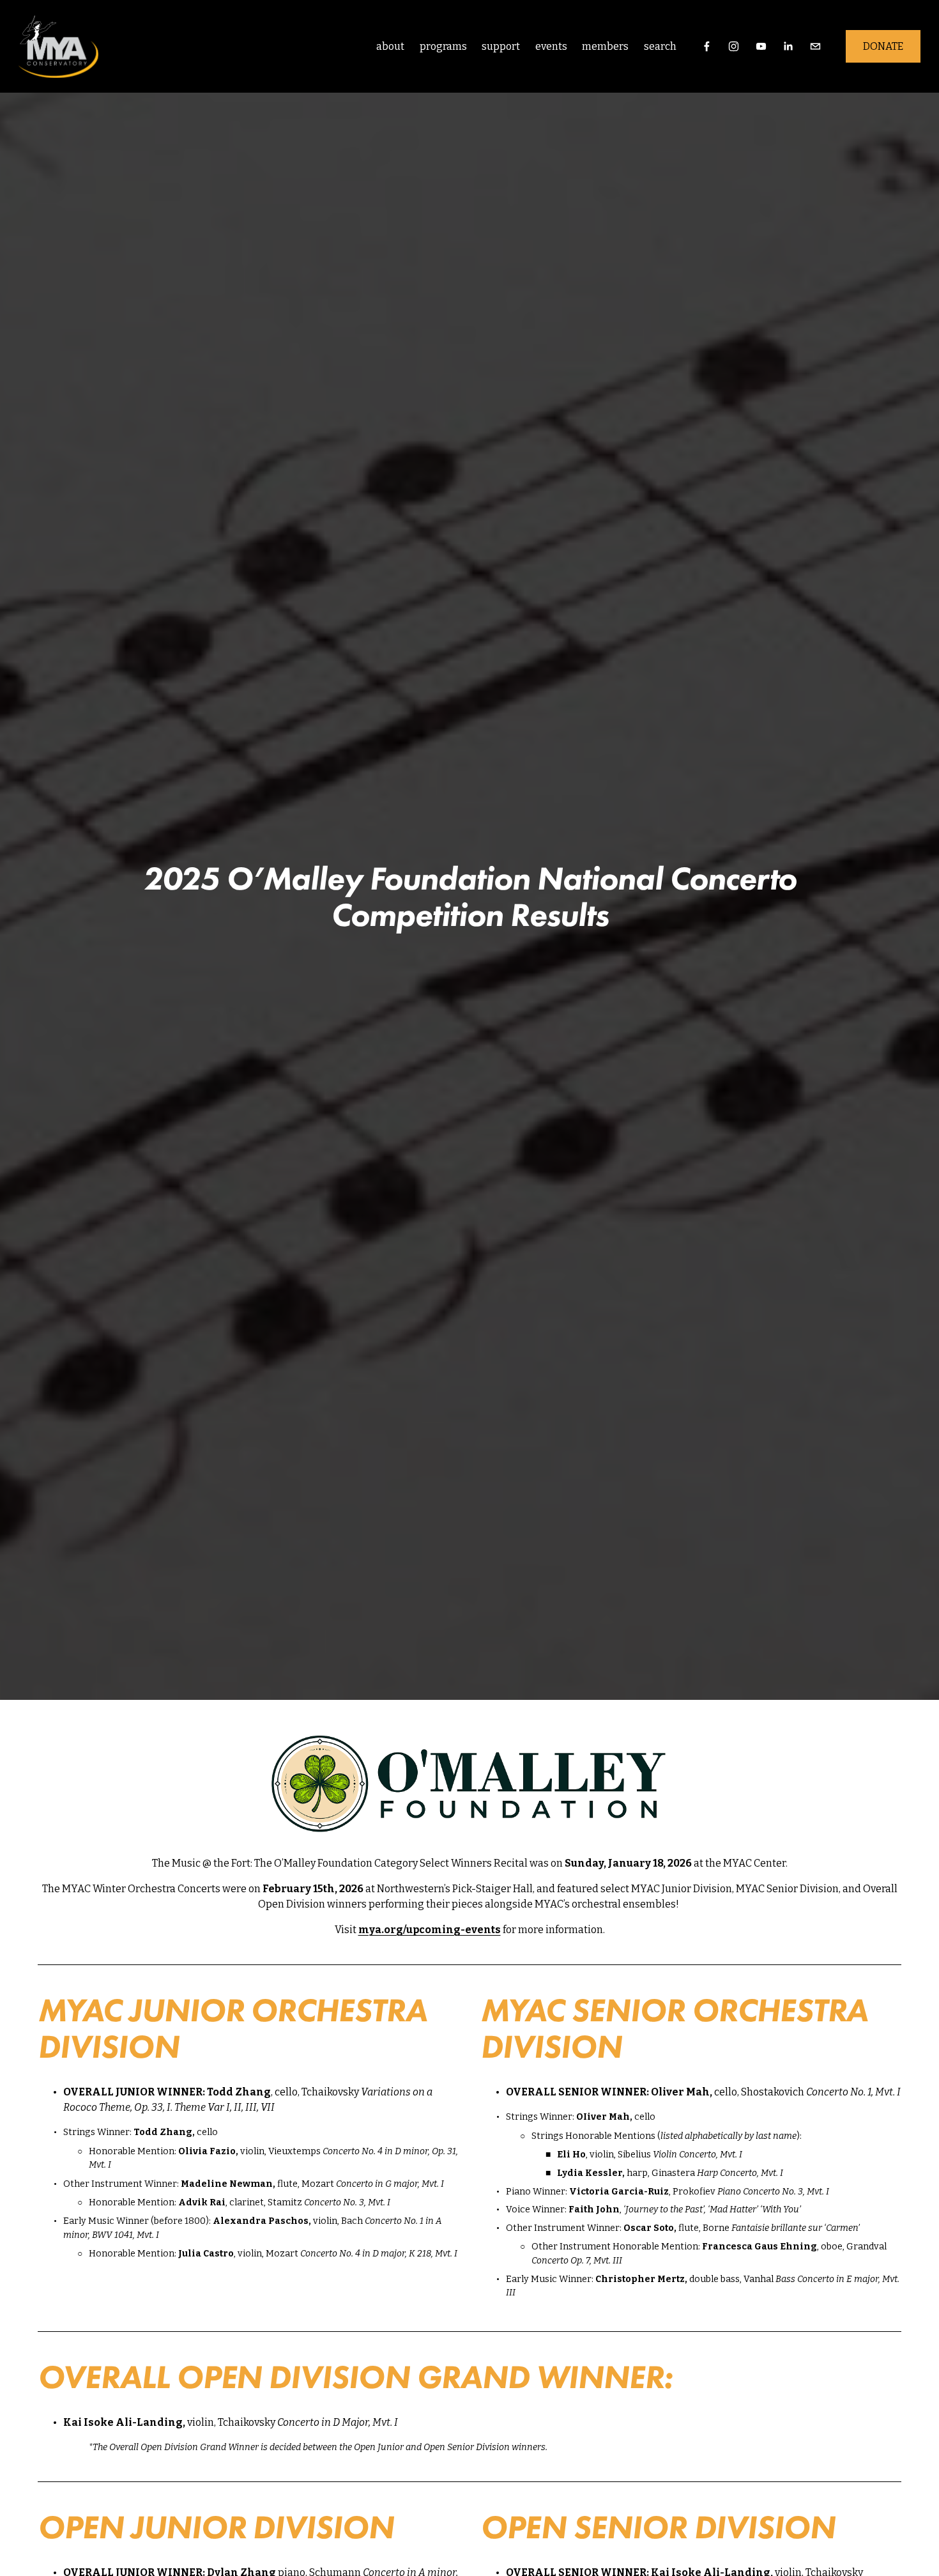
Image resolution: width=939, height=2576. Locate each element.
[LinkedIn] (788, 46)
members (605, 46)
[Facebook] (707, 46)
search (660, 46)
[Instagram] (734, 46)
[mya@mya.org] (815, 46)
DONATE (883, 46)
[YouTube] (761, 46)
